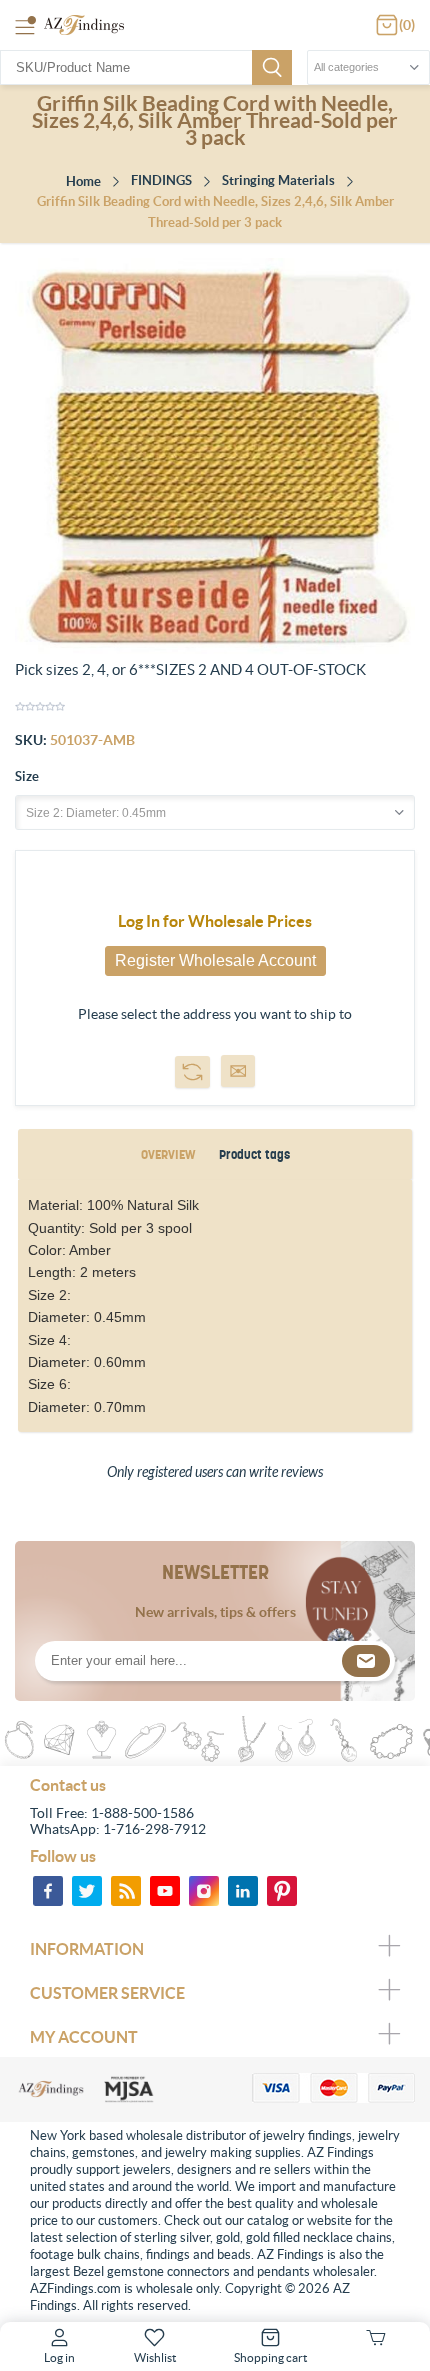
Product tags (254, 1154)
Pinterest (282, 1891)
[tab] (168, 1154)
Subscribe (366, 1661)
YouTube (165, 1891)
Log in (59, 2357)
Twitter (87, 1891)
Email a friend (238, 1071)
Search (272, 67)
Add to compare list (192, 1072)
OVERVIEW (168, 1154)
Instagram (204, 1891)
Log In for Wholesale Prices (215, 921)
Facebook (48, 1891)
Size (27, 776)
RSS (126, 1891)
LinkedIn (243, 1891)
